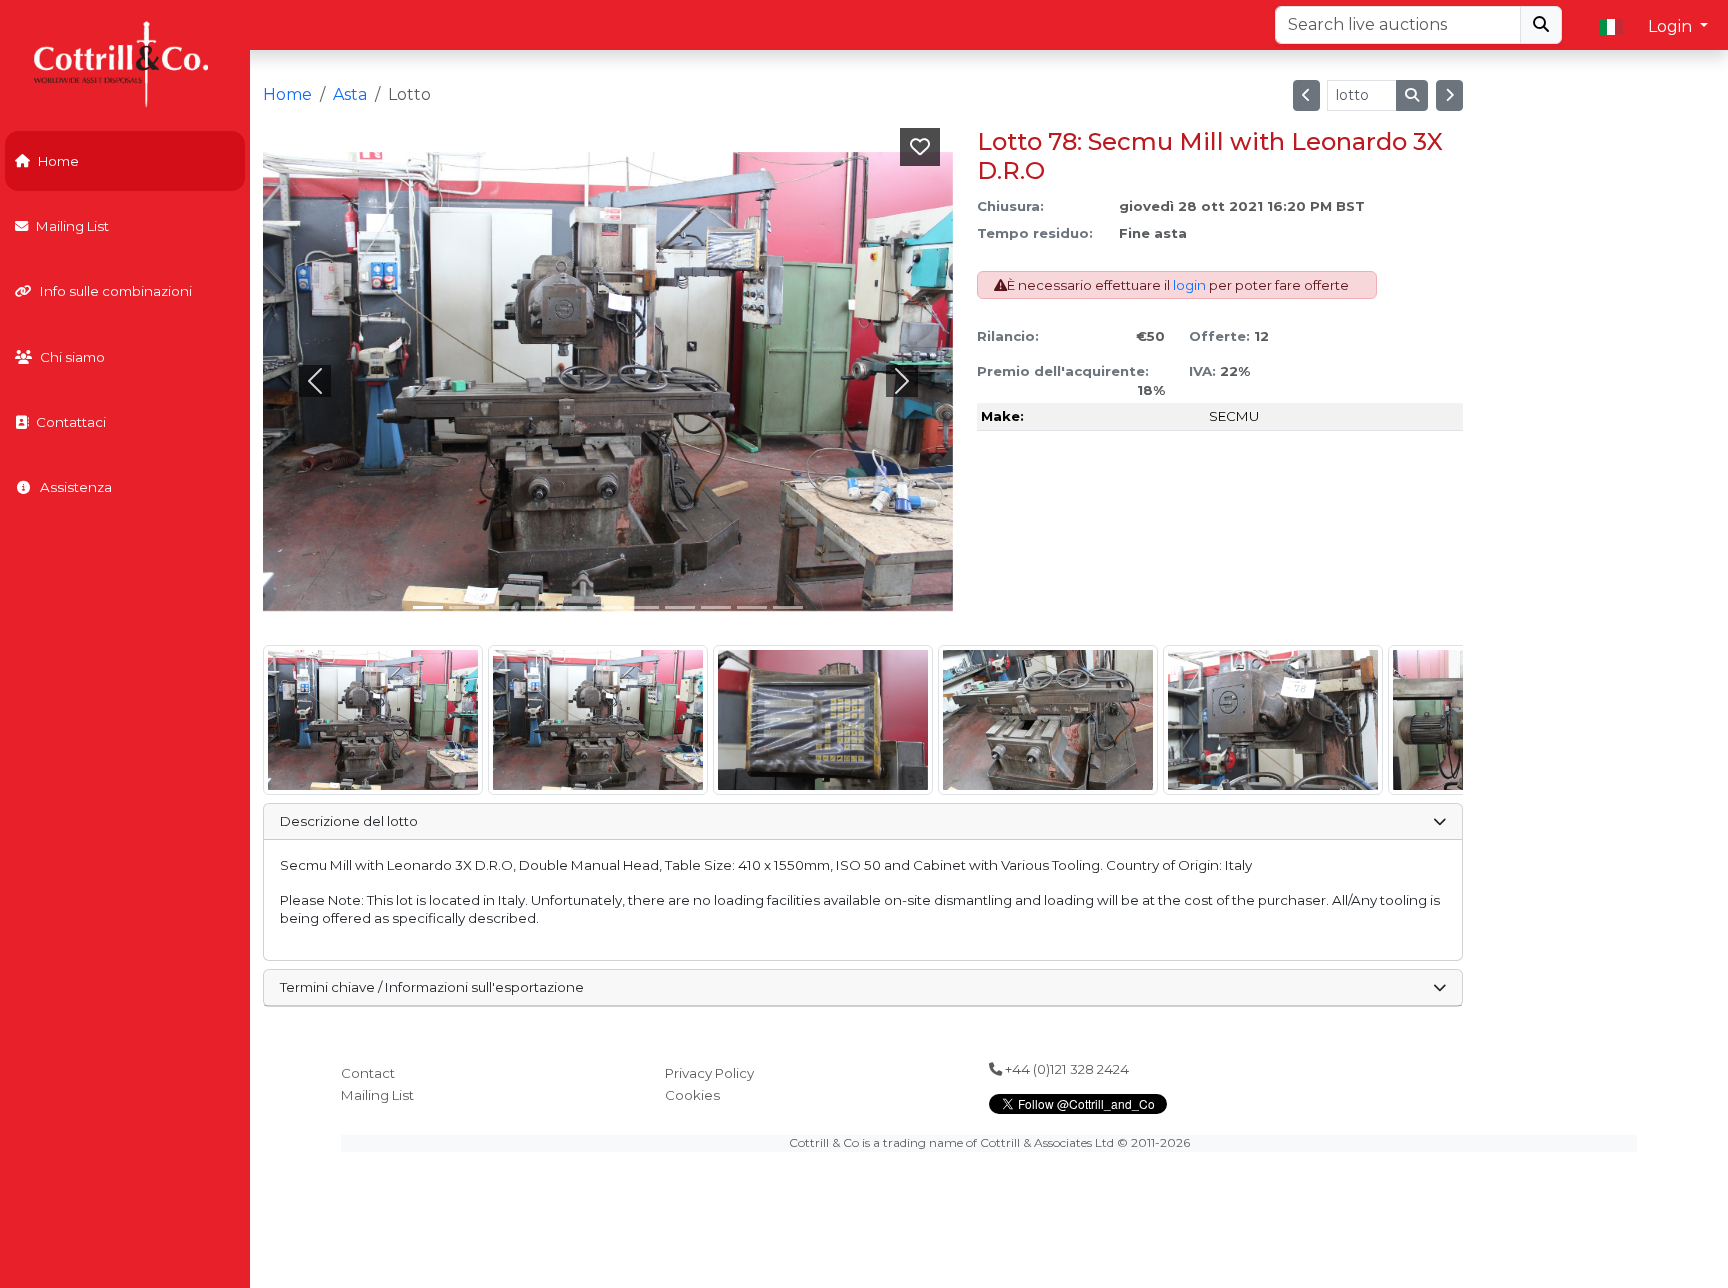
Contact (368, 1073)
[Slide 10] (788, 607)
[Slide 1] (464, 607)
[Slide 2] (500, 607)
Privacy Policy (709, 1073)
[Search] (1541, 25)
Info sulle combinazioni (116, 291)
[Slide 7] (680, 607)
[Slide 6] (644, 607)
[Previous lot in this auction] (1306, 95)
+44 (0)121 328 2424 (1065, 1069)
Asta (350, 94)
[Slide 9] (752, 607)
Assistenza (76, 487)
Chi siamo (72, 357)
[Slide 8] (716, 607)
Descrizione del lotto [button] (349, 821)
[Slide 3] (536, 607)
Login (1672, 26)
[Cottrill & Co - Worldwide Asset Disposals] (124, 62)
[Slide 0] (428, 607)
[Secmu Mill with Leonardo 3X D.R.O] (373, 720)
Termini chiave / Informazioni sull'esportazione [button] (432, 987)
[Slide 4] (572, 607)
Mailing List (72, 226)
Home (58, 161)
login (1189, 285)
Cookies (692, 1095)
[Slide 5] (608, 607)
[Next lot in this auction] (1449, 95)
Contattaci (71, 422)
